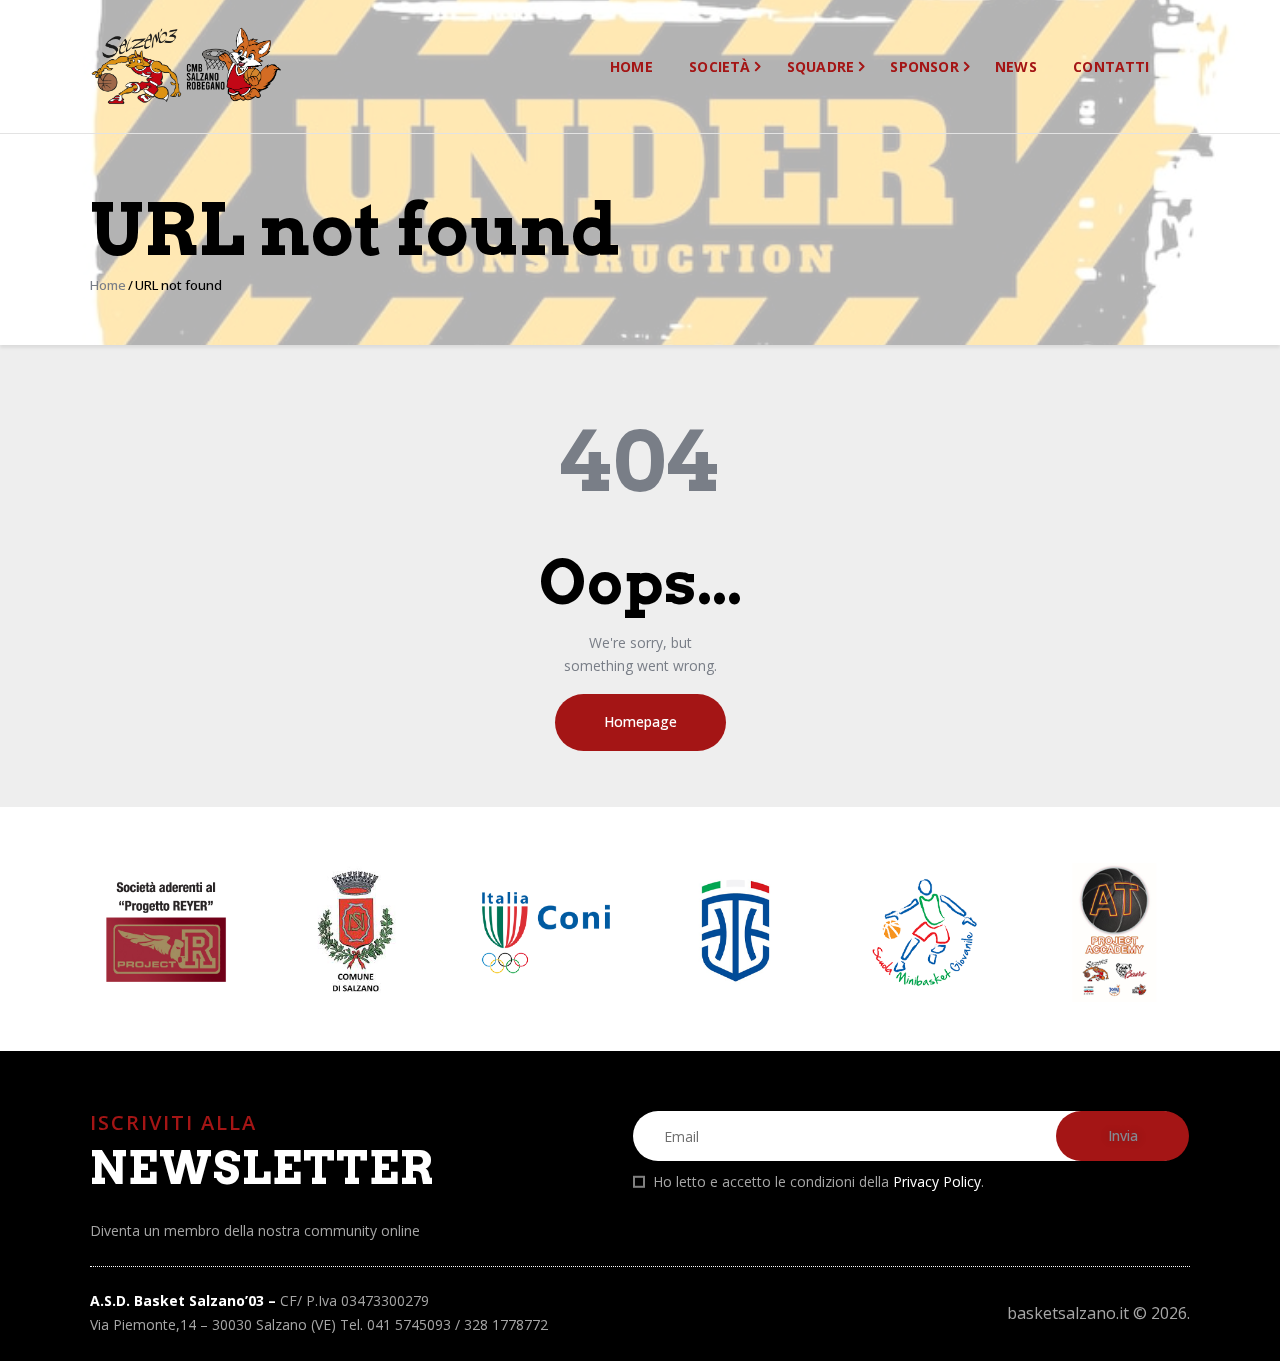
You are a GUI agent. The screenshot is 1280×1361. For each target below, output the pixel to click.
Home (108, 285)
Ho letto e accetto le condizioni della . (818, 1181)
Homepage (640, 721)
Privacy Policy (937, 1181)
